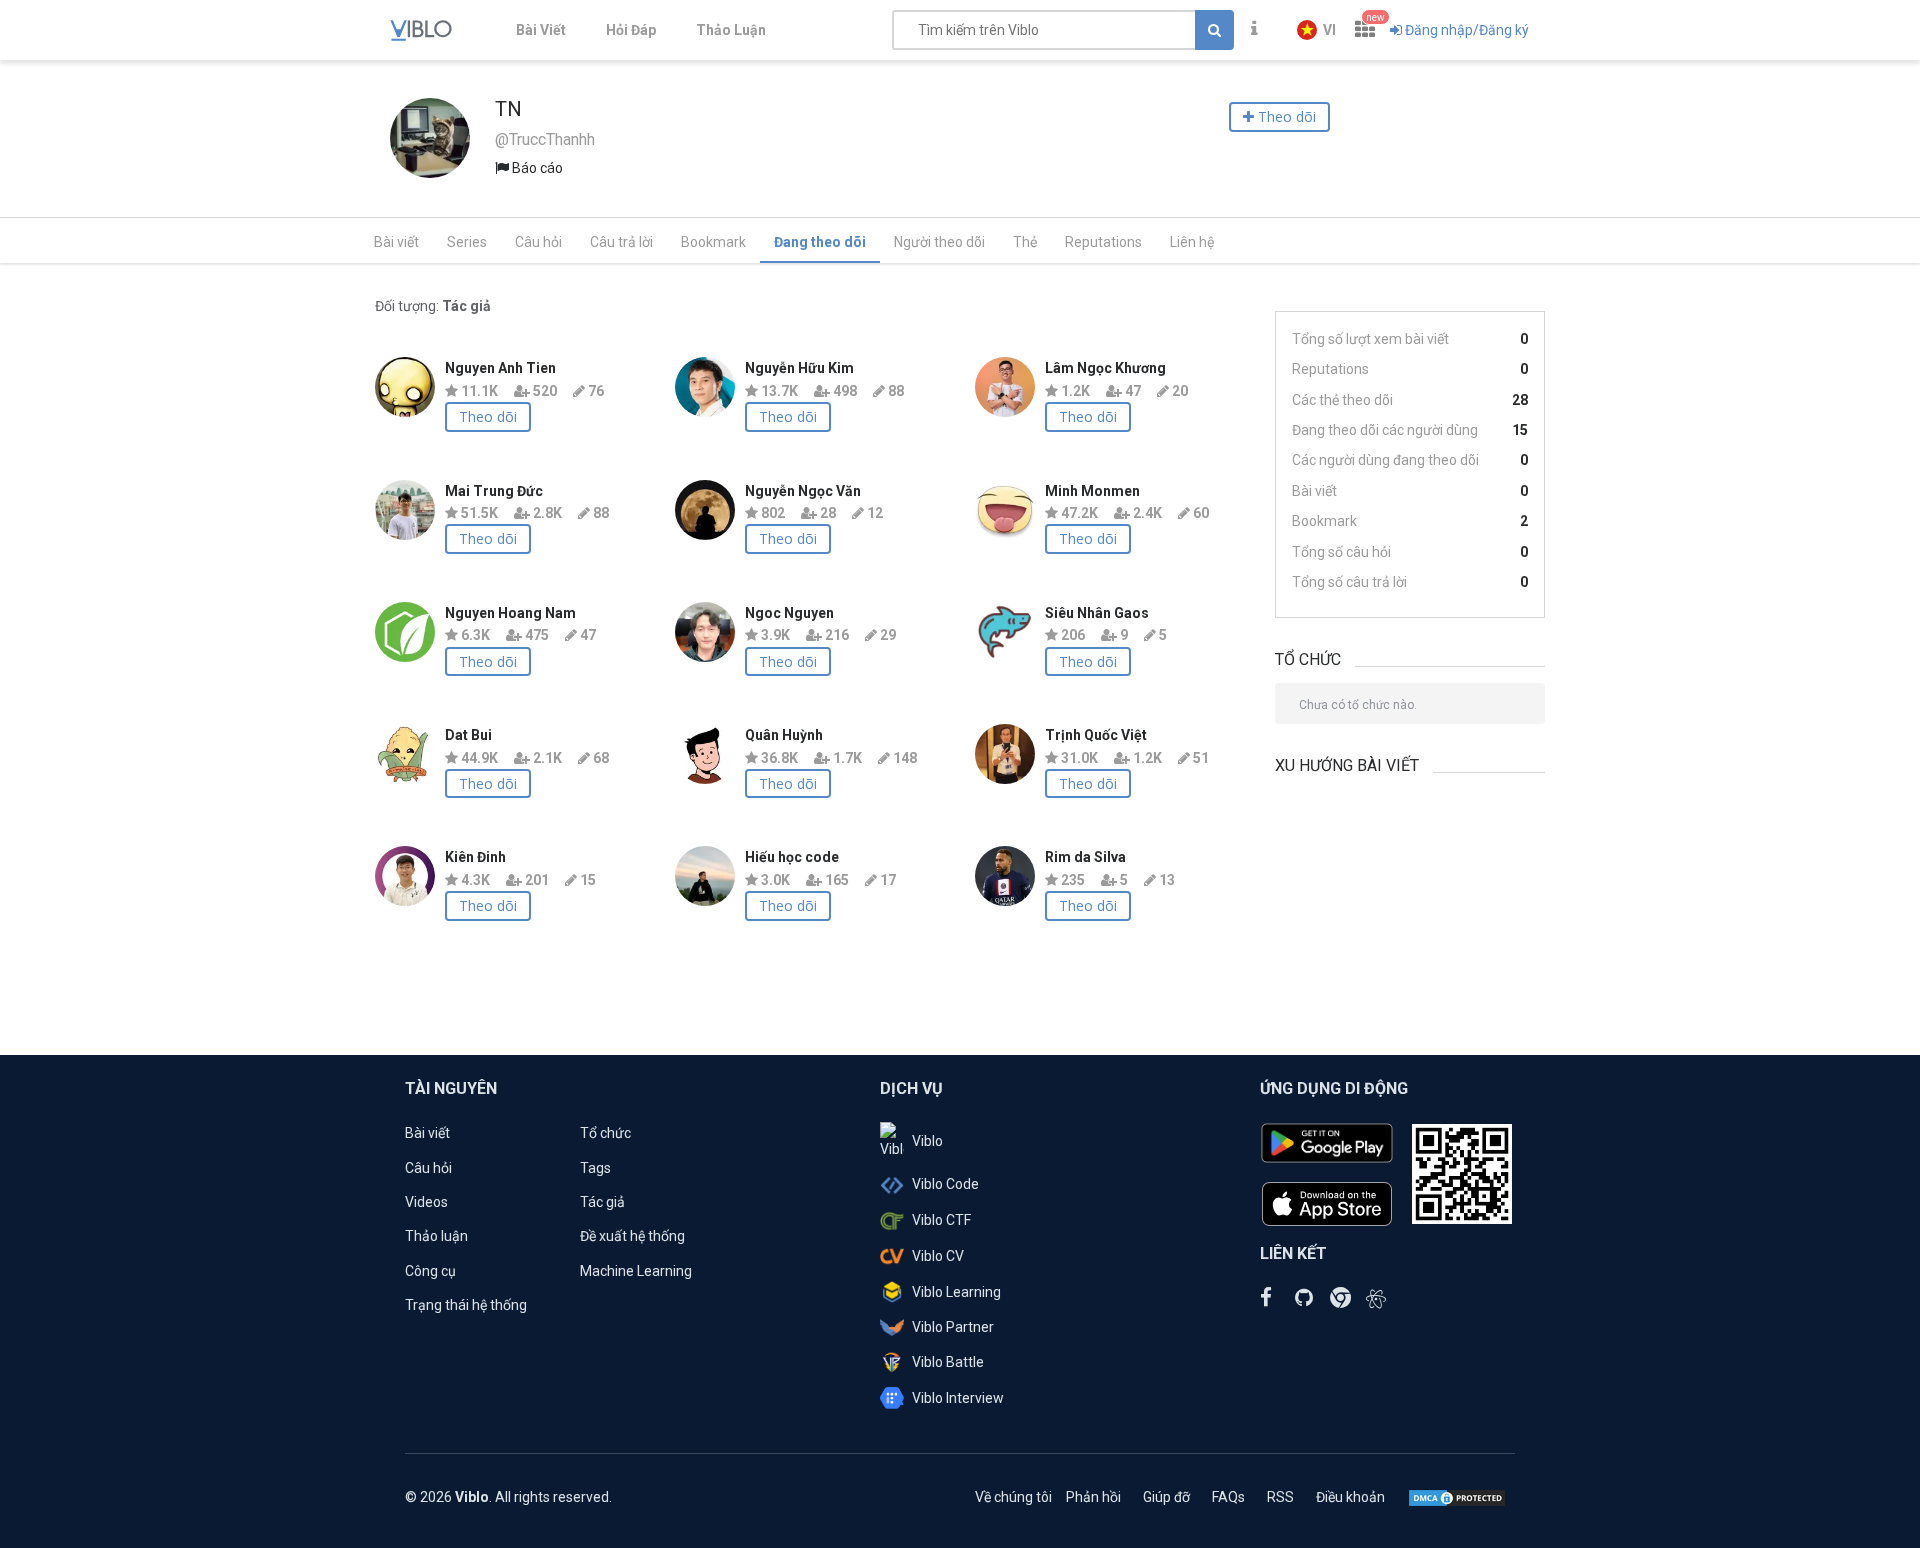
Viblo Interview (958, 1398)
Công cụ (430, 1271)
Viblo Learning (956, 1292)
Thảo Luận (731, 30)
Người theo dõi (939, 242)
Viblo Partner (953, 1327)
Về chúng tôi (1013, 1497)
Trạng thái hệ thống (466, 1305)
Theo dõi (488, 416)
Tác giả (602, 1202)
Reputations (1103, 242)
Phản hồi (1093, 1497)
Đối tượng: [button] (433, 306)
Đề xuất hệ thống (632, 1236)
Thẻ (1025, 242)
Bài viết (396, 242)
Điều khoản (1350, 1497)
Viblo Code (945, 1184)
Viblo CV (938, 1256)
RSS (1280, 1497)
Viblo (927, 1141)
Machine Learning (636, 1271)
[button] (1316, 30)
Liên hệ (1192, 242)
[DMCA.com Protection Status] (1457, 1497)
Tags (595, 1168)
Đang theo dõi (820, 242)
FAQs (1228, 1497)
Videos (426, 1202)
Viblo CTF (941, 1220)
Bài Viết (541, 30)
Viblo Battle (948, 1362)
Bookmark (713, 242)
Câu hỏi (538, 242)
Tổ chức (605, 1133)
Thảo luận (436, 1236)
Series (467, 242)
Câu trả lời (621, 242)
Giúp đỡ (1166, 1497)
